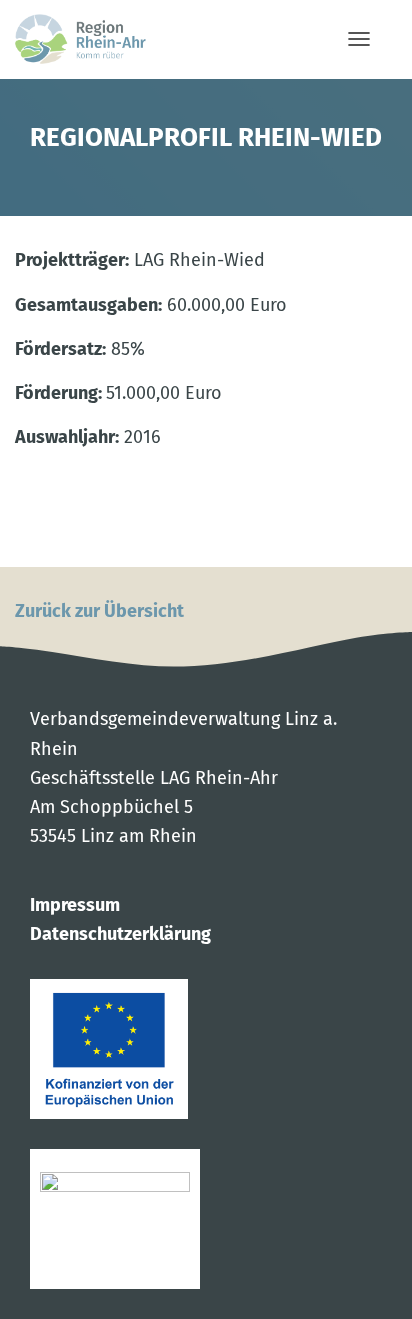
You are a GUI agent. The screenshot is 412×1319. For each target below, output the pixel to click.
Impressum (75, 905)
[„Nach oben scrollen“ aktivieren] (381, 1286)
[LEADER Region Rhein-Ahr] (88, 39)
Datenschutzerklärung (120, 934)
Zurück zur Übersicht (99, 611)
